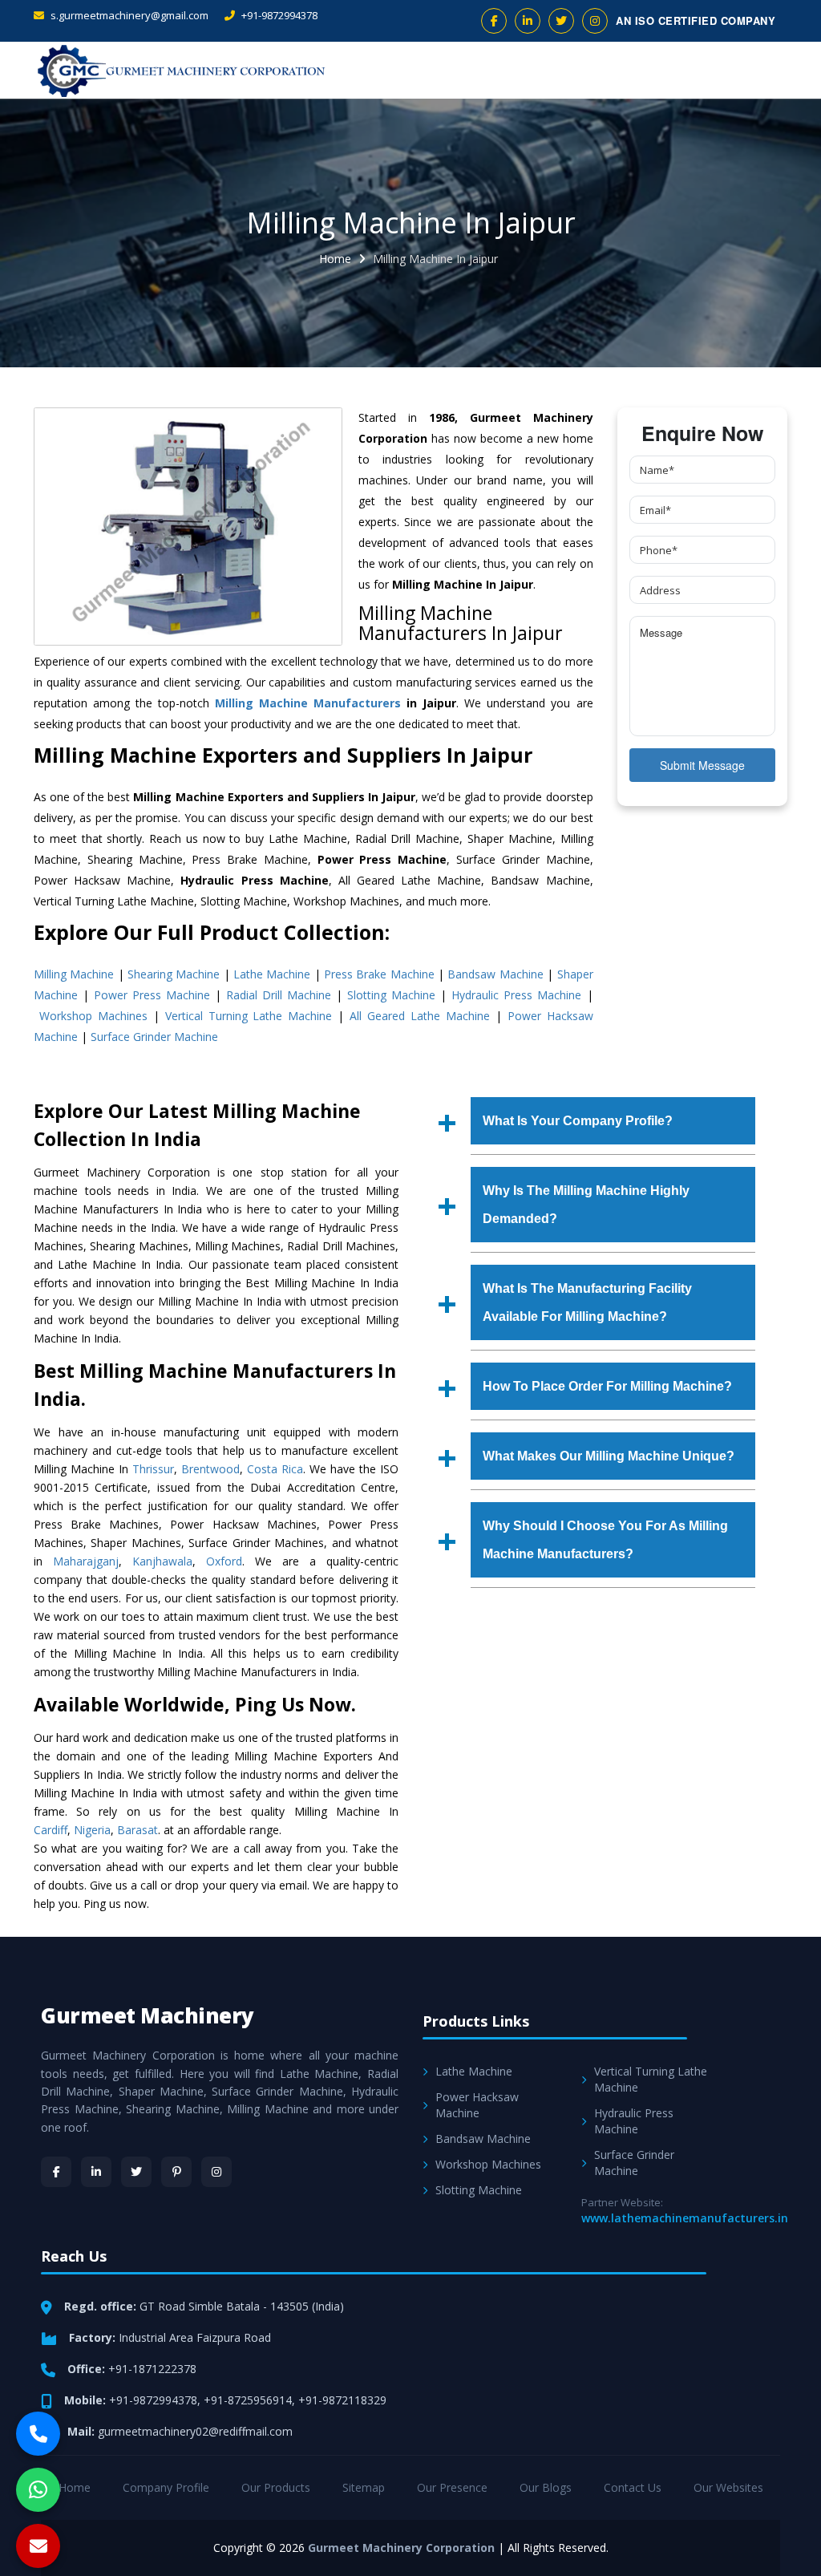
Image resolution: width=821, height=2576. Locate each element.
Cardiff (51, 1830)
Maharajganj (86, 1561)
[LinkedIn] (96, 2172)
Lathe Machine (272, 974)
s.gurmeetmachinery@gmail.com (128, 15)
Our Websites (728, 2487)
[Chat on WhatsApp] (38, 2490)
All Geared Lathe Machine (420, 1016)
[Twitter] (136, 2172)
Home (335, 259)
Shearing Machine (174, 974)
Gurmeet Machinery (148, 2015)
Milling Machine (74, 974)
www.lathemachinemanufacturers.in (685, 2218)
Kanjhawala (162, 1561)
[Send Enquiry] (38, 2546)
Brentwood (210, 1469)
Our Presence (452, 2487)
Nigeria (92, 1830)
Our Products (276, 2487)
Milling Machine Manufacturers (308, 703)
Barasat (138, 1830)
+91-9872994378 (278, 15)
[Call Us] (38, 2434)
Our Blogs (546, 2487)
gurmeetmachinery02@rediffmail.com (195, 2431)
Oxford (224, 1561)
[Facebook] (56, 2172)
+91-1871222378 (152, 2369)
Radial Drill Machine (279, 995)
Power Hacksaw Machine (477, 2105)
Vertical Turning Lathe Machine (249, 1016)
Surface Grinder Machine (154, 1037)
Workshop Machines (93, 1016)
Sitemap (364, 2487)
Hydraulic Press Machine (516, 995)
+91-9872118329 (342, 2400)
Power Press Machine (152, 995)
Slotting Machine (391, 995)
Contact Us (633, 2487)
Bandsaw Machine (495, 974)
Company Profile (166, 2487)
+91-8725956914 (248, 2400)
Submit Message (702, 765)
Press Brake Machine (379, 974)
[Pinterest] (176, 2172)
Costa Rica (275, 1469)
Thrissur (153, 1469)
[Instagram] (216, 2172)
